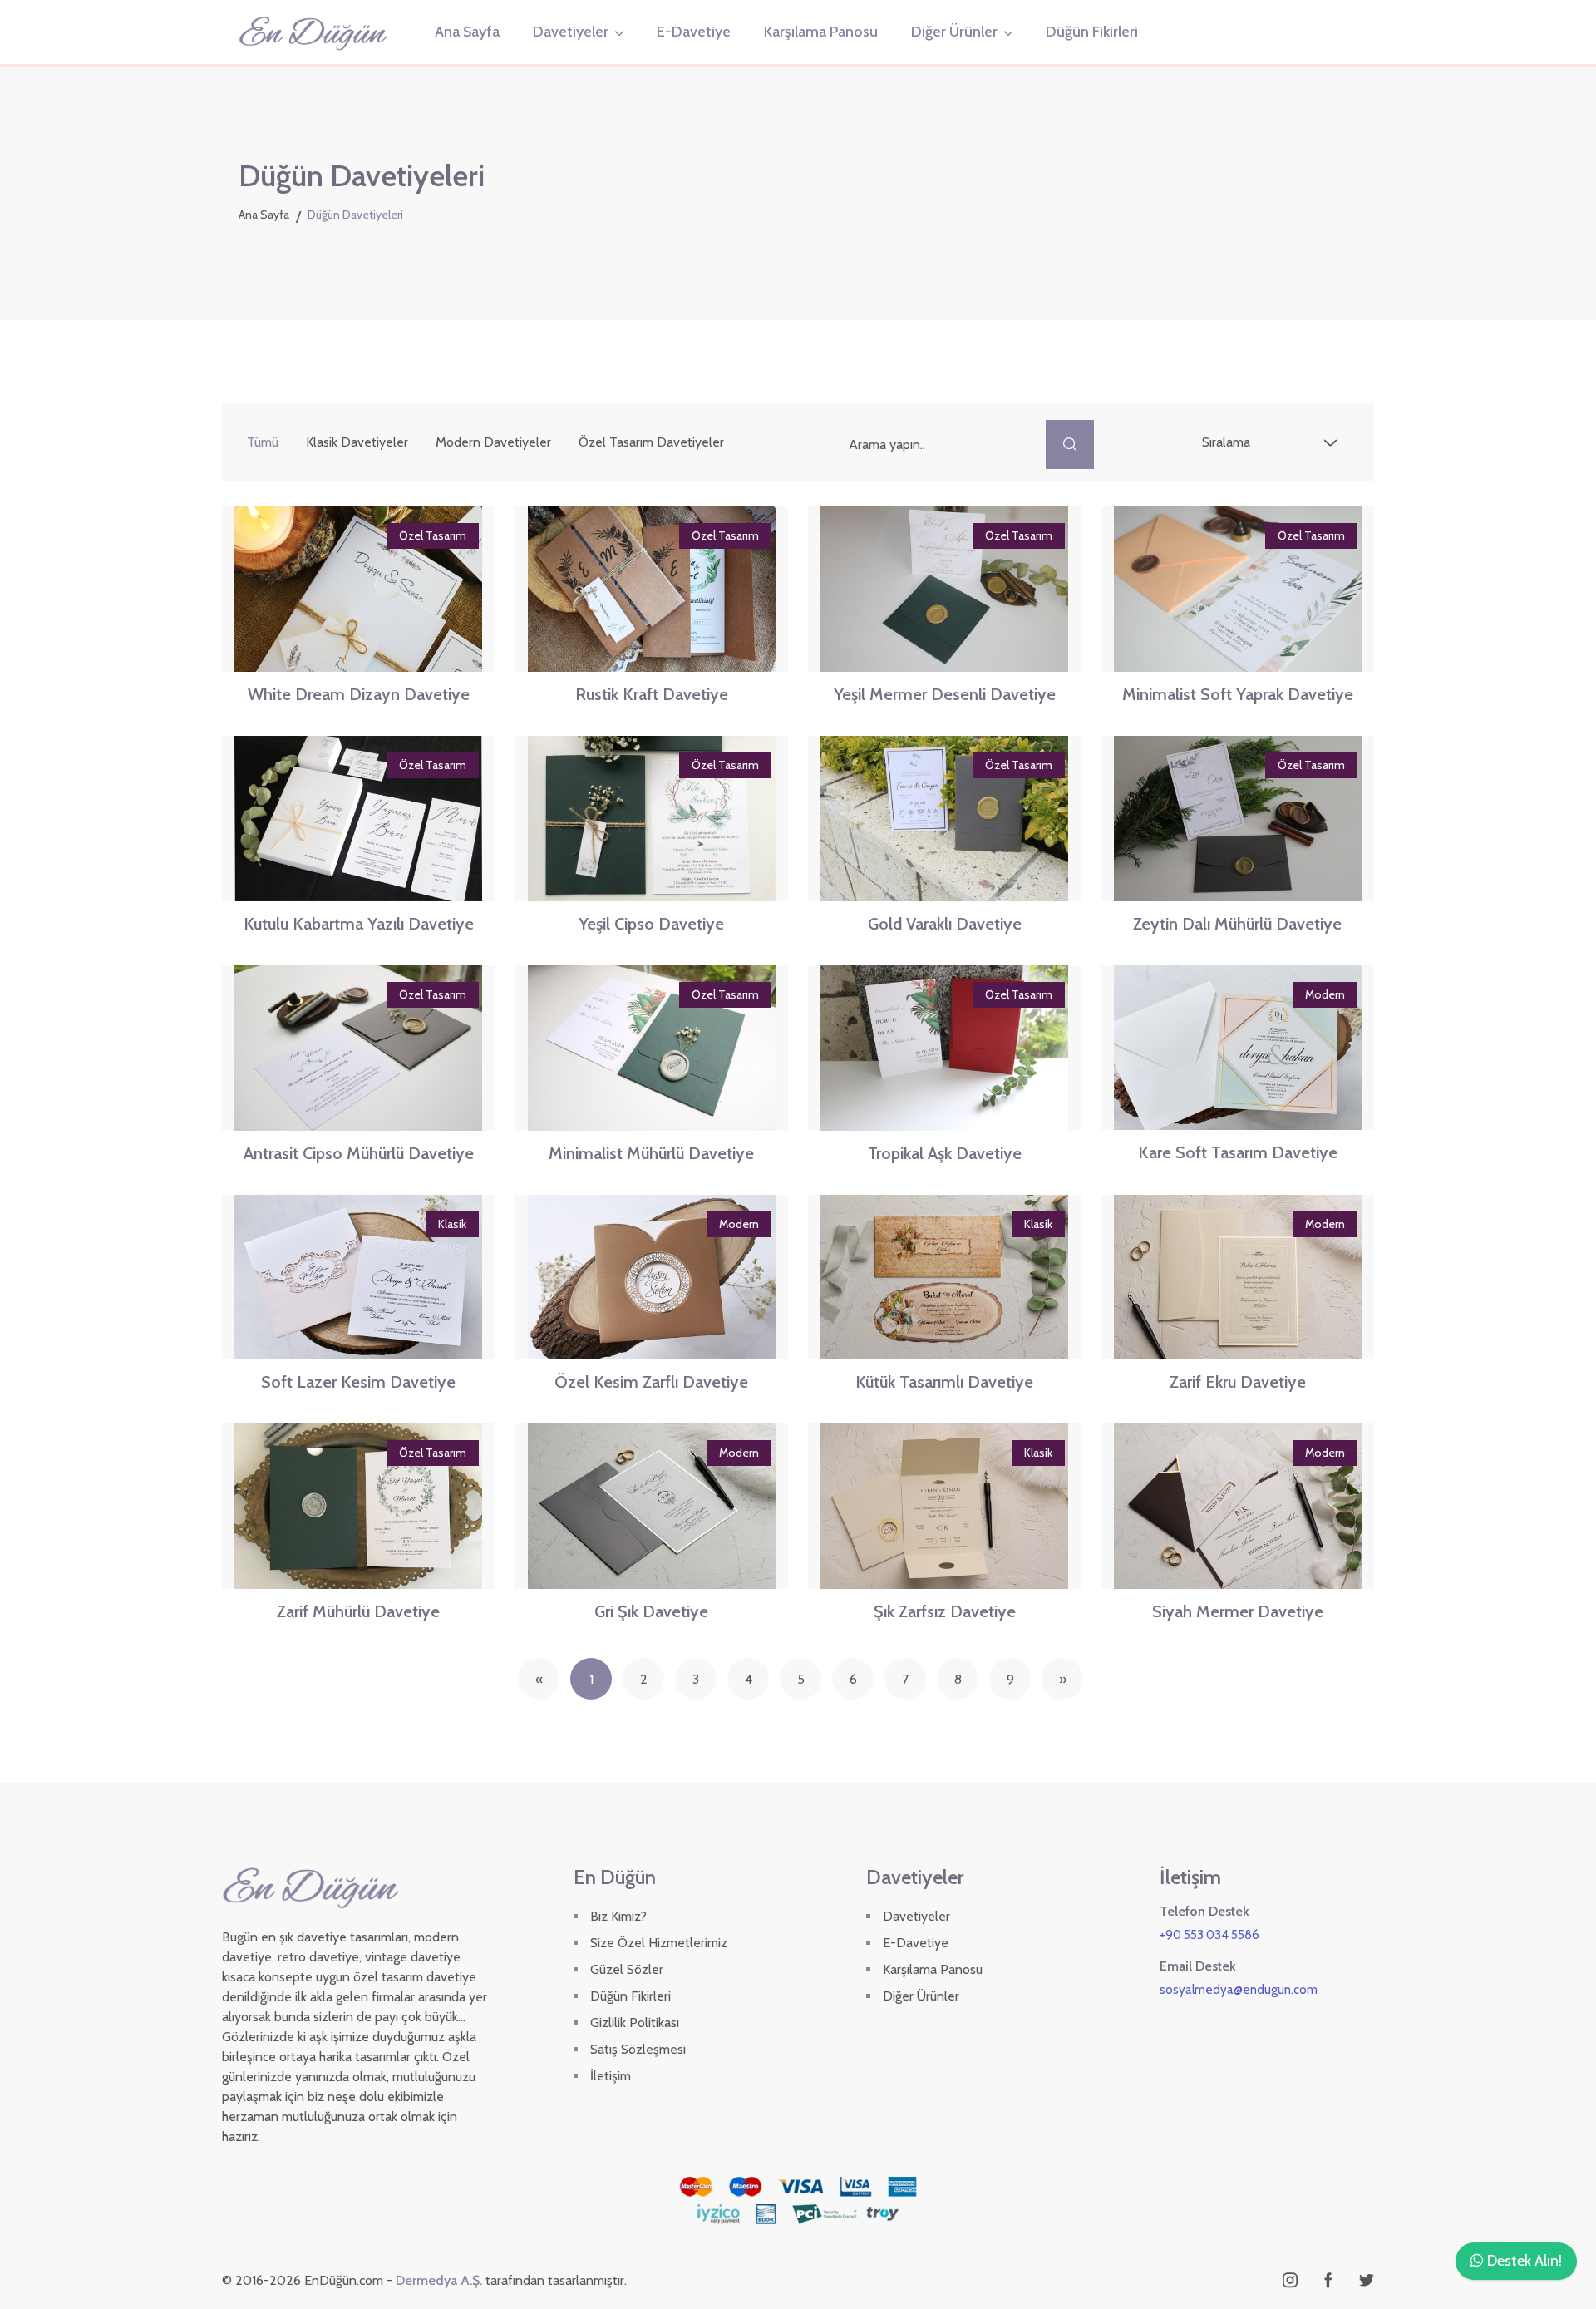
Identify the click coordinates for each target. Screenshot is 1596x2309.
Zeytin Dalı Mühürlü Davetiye (1237, 924)
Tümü (263, 442)
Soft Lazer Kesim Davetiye (358, 1382)
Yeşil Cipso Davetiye (651, 924)
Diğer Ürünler (954, 32)
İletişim (611, 2076)
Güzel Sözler (627, 1969)
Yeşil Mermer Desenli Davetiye (945, 694)
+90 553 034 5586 (1209, 1935)
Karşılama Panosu (821, 32)
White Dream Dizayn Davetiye (359, 694)
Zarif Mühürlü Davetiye (358, 1611)
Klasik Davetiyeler (357, 442)
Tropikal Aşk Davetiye (945, 1153)
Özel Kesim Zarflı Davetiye (651, 1382)
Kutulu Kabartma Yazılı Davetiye (359, 924)
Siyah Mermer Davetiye (1238, 1611)
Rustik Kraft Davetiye (652, 694)
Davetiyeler (571, 32)
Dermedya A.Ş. (439, 2280)
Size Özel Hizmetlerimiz (659, 1943)
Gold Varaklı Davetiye (945, 924)
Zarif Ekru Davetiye (1238, 1382)
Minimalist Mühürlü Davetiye (651, 1153)
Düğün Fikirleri (1092, 32)
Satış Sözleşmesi (638, 2049)
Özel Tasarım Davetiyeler (651, 442)
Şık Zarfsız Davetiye (945, 1611)
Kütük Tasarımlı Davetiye (944, 1382)
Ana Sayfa (467, 32)
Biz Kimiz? (618, 1916)
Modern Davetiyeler (493, 442)
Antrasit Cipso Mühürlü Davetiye (359, 1153)
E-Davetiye (694, 32)
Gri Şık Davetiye (651, 1611)
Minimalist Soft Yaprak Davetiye (1238, 694)
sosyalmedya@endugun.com (1239, 1990)
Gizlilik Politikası (635, 2023)
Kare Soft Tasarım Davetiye (1238, 1152)
